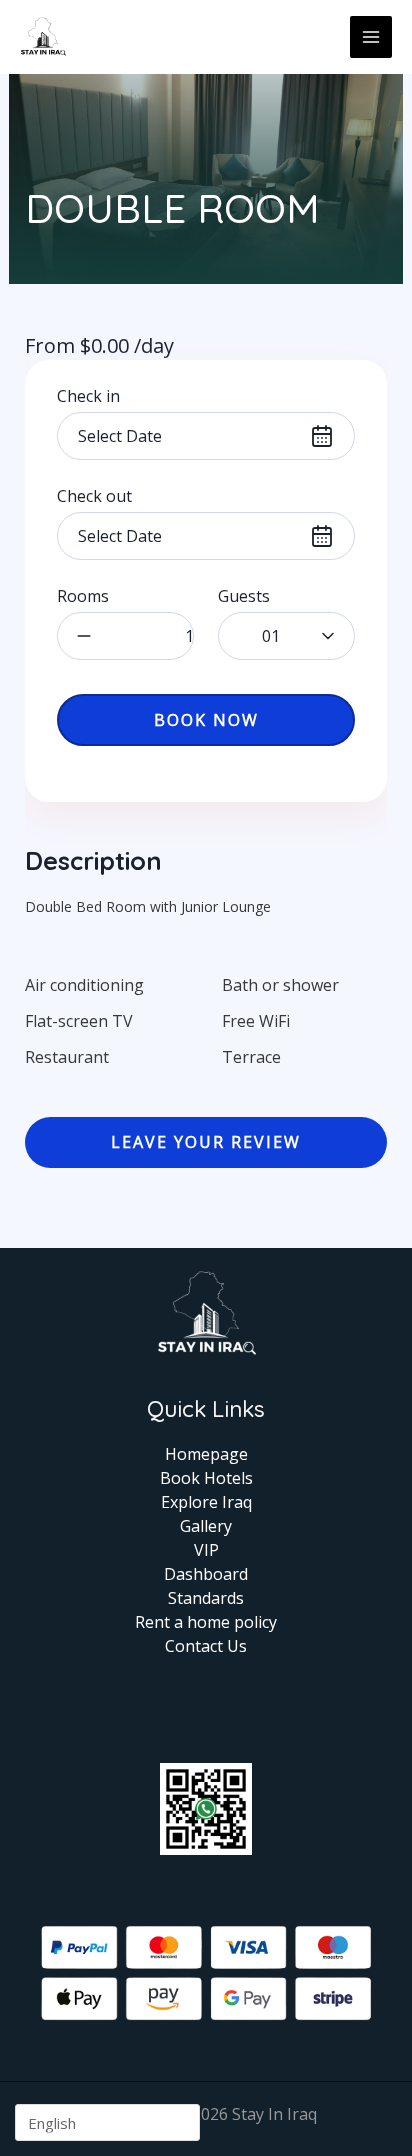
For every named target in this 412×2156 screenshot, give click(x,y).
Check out (94, 496)
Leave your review (206, 1142)
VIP (206, 1550)
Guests (244, 596)
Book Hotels (206, 1478)
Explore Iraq (206, 1502)
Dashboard (206, 1574)
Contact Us (206, 1646)
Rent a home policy (206, 1622)
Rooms (83, 596)
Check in (88, 396)
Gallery (206, 1526)
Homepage (206, 1454)
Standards (206, 1598)
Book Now (206, 720)
